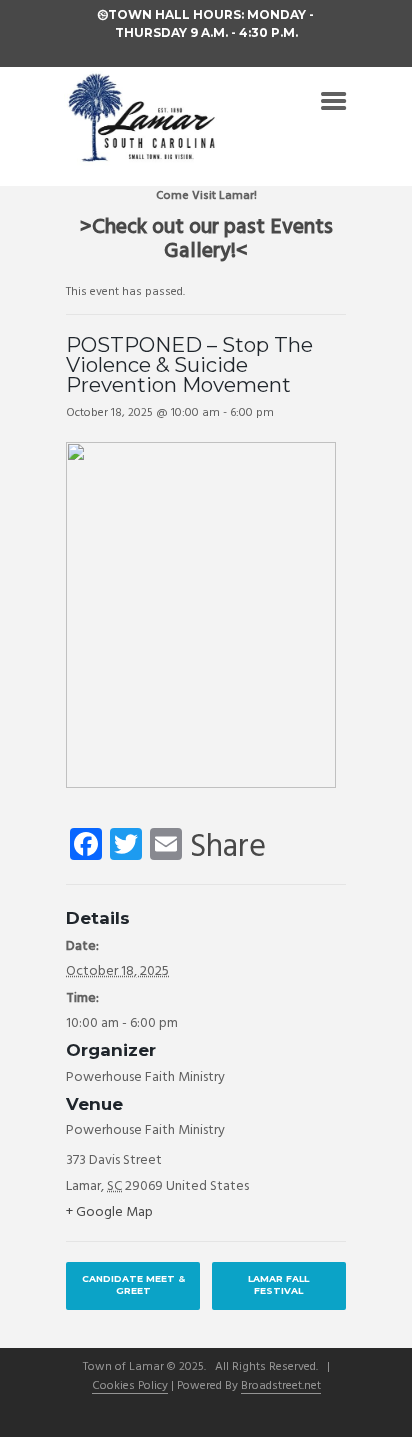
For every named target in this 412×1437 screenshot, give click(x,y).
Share (228, 848)
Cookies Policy (130, 1387)
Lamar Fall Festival (278, 1284)
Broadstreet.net (281, 1387)
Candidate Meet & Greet (133, 1284)
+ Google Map (109, 1212)
